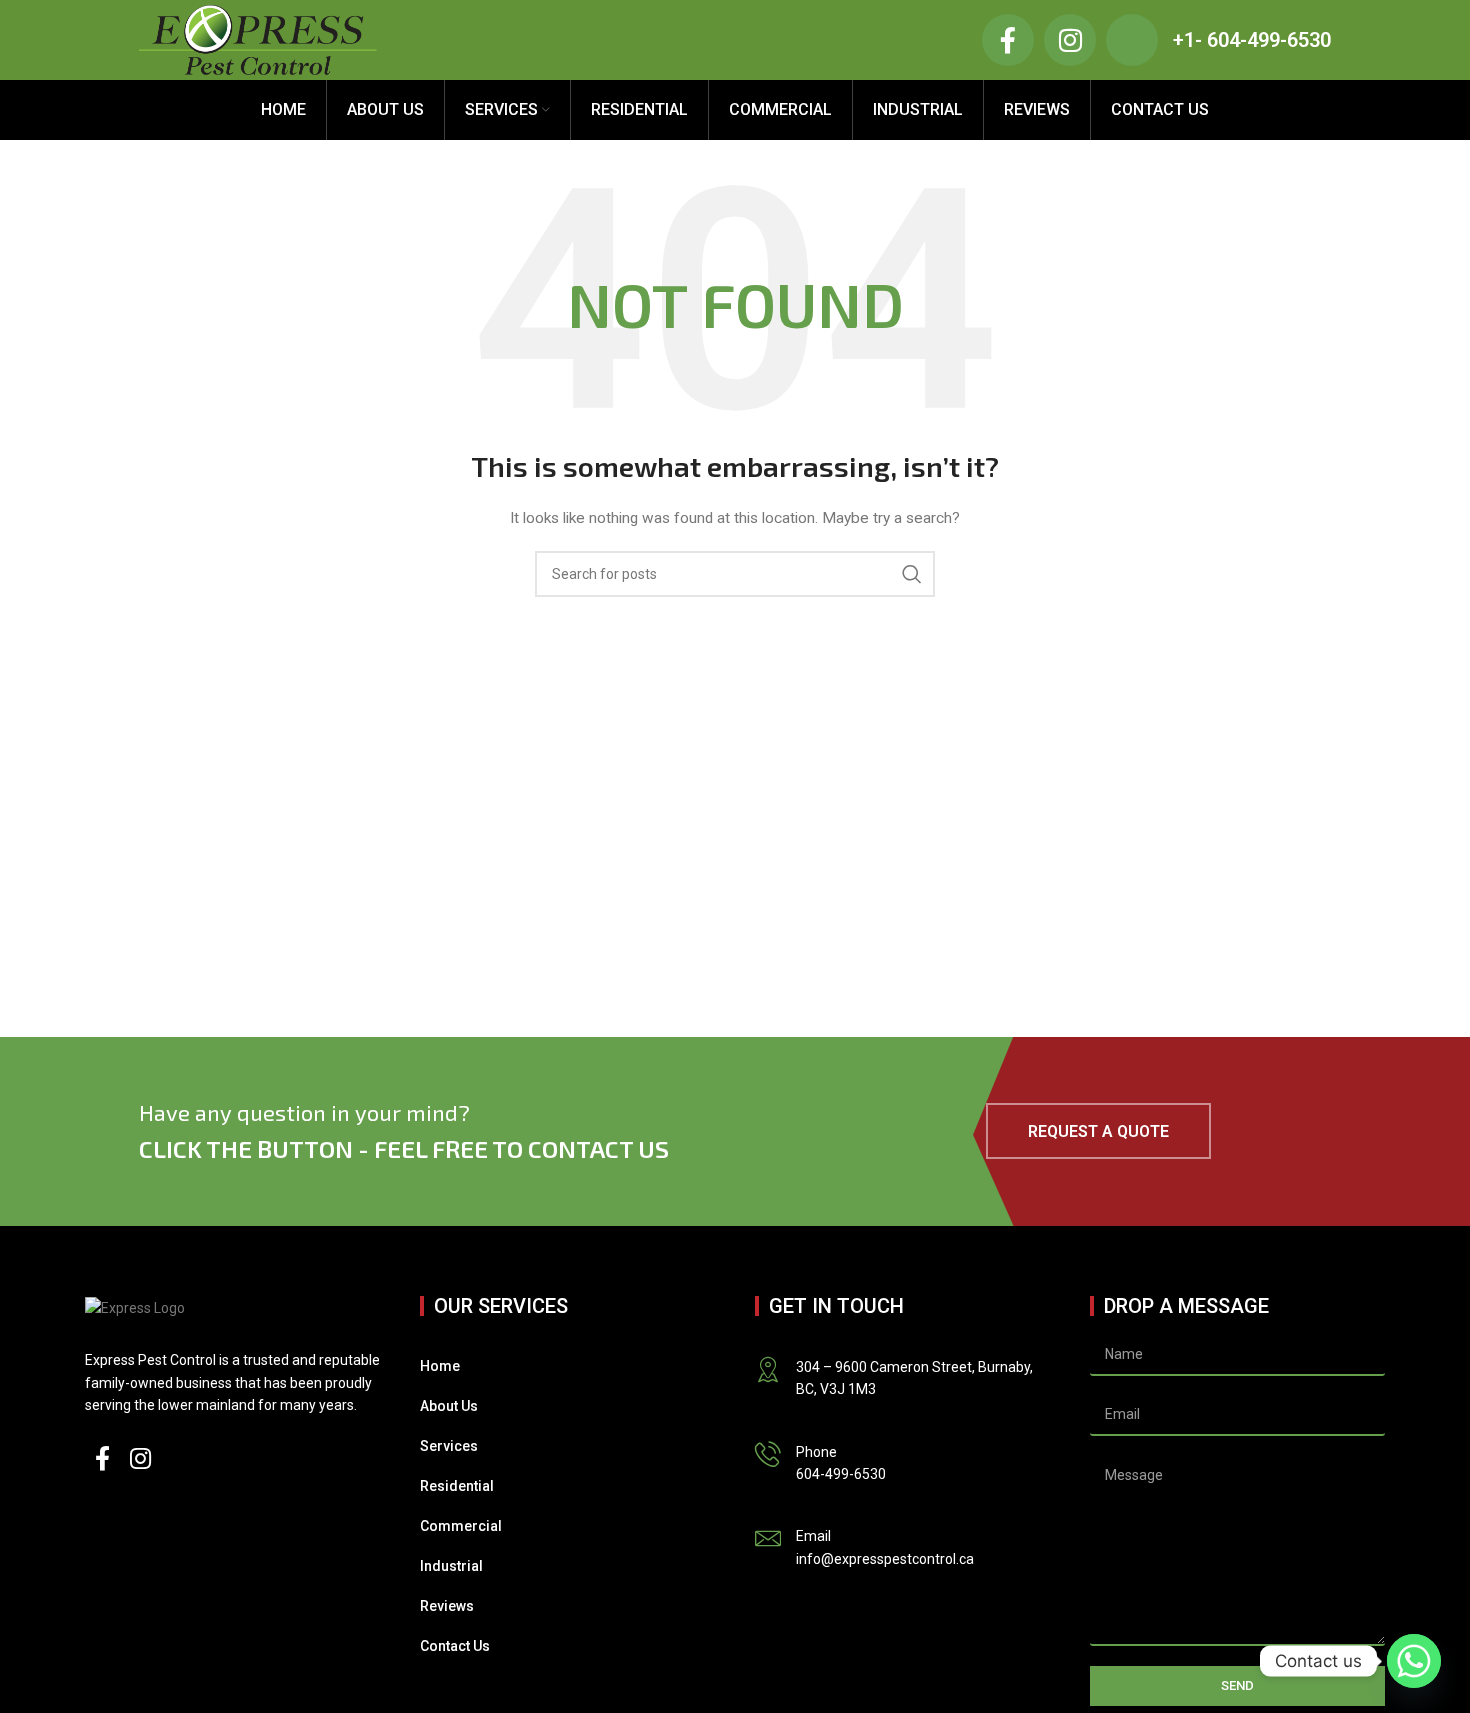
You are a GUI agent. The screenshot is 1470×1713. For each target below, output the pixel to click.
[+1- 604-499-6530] (1132, 40)
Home (440, 1366)
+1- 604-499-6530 (1252, 40)
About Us (449, 1406)
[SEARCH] (912, 574)
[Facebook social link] (102, 1460)
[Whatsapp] (1414, 1661)
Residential (457, 1486)
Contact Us (455, 1646)
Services (449, 1446)
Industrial (451, 1566)
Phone (816, 1452)
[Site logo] (258, 39)
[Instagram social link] (140, 1460)
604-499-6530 (841, 1474)
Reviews (447, 1606)
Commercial (461, 1526)
